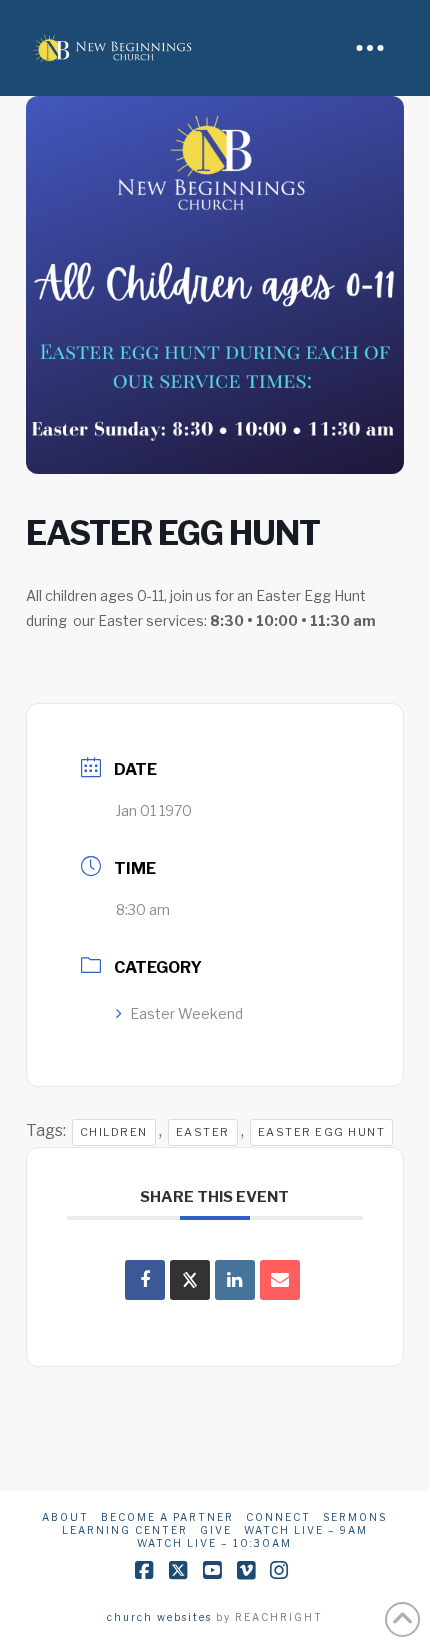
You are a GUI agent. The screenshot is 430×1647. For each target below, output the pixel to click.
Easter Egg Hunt (322, 1132)
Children (114, 1132)
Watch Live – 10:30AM (214, 1543)
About (65, 1517)
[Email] (280, 1280)
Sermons (355, 1517)
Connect (278, 1517)
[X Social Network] (190, 1280)
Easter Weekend (186, 1013)
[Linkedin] (235, 1280)
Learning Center (125, 1530)
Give (216, 1530)
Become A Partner (167, 1517)
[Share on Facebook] (145, 1280)
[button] (370, 48)
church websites (159, 1617)
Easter (203, 1132)
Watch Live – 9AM (306, 1530)
